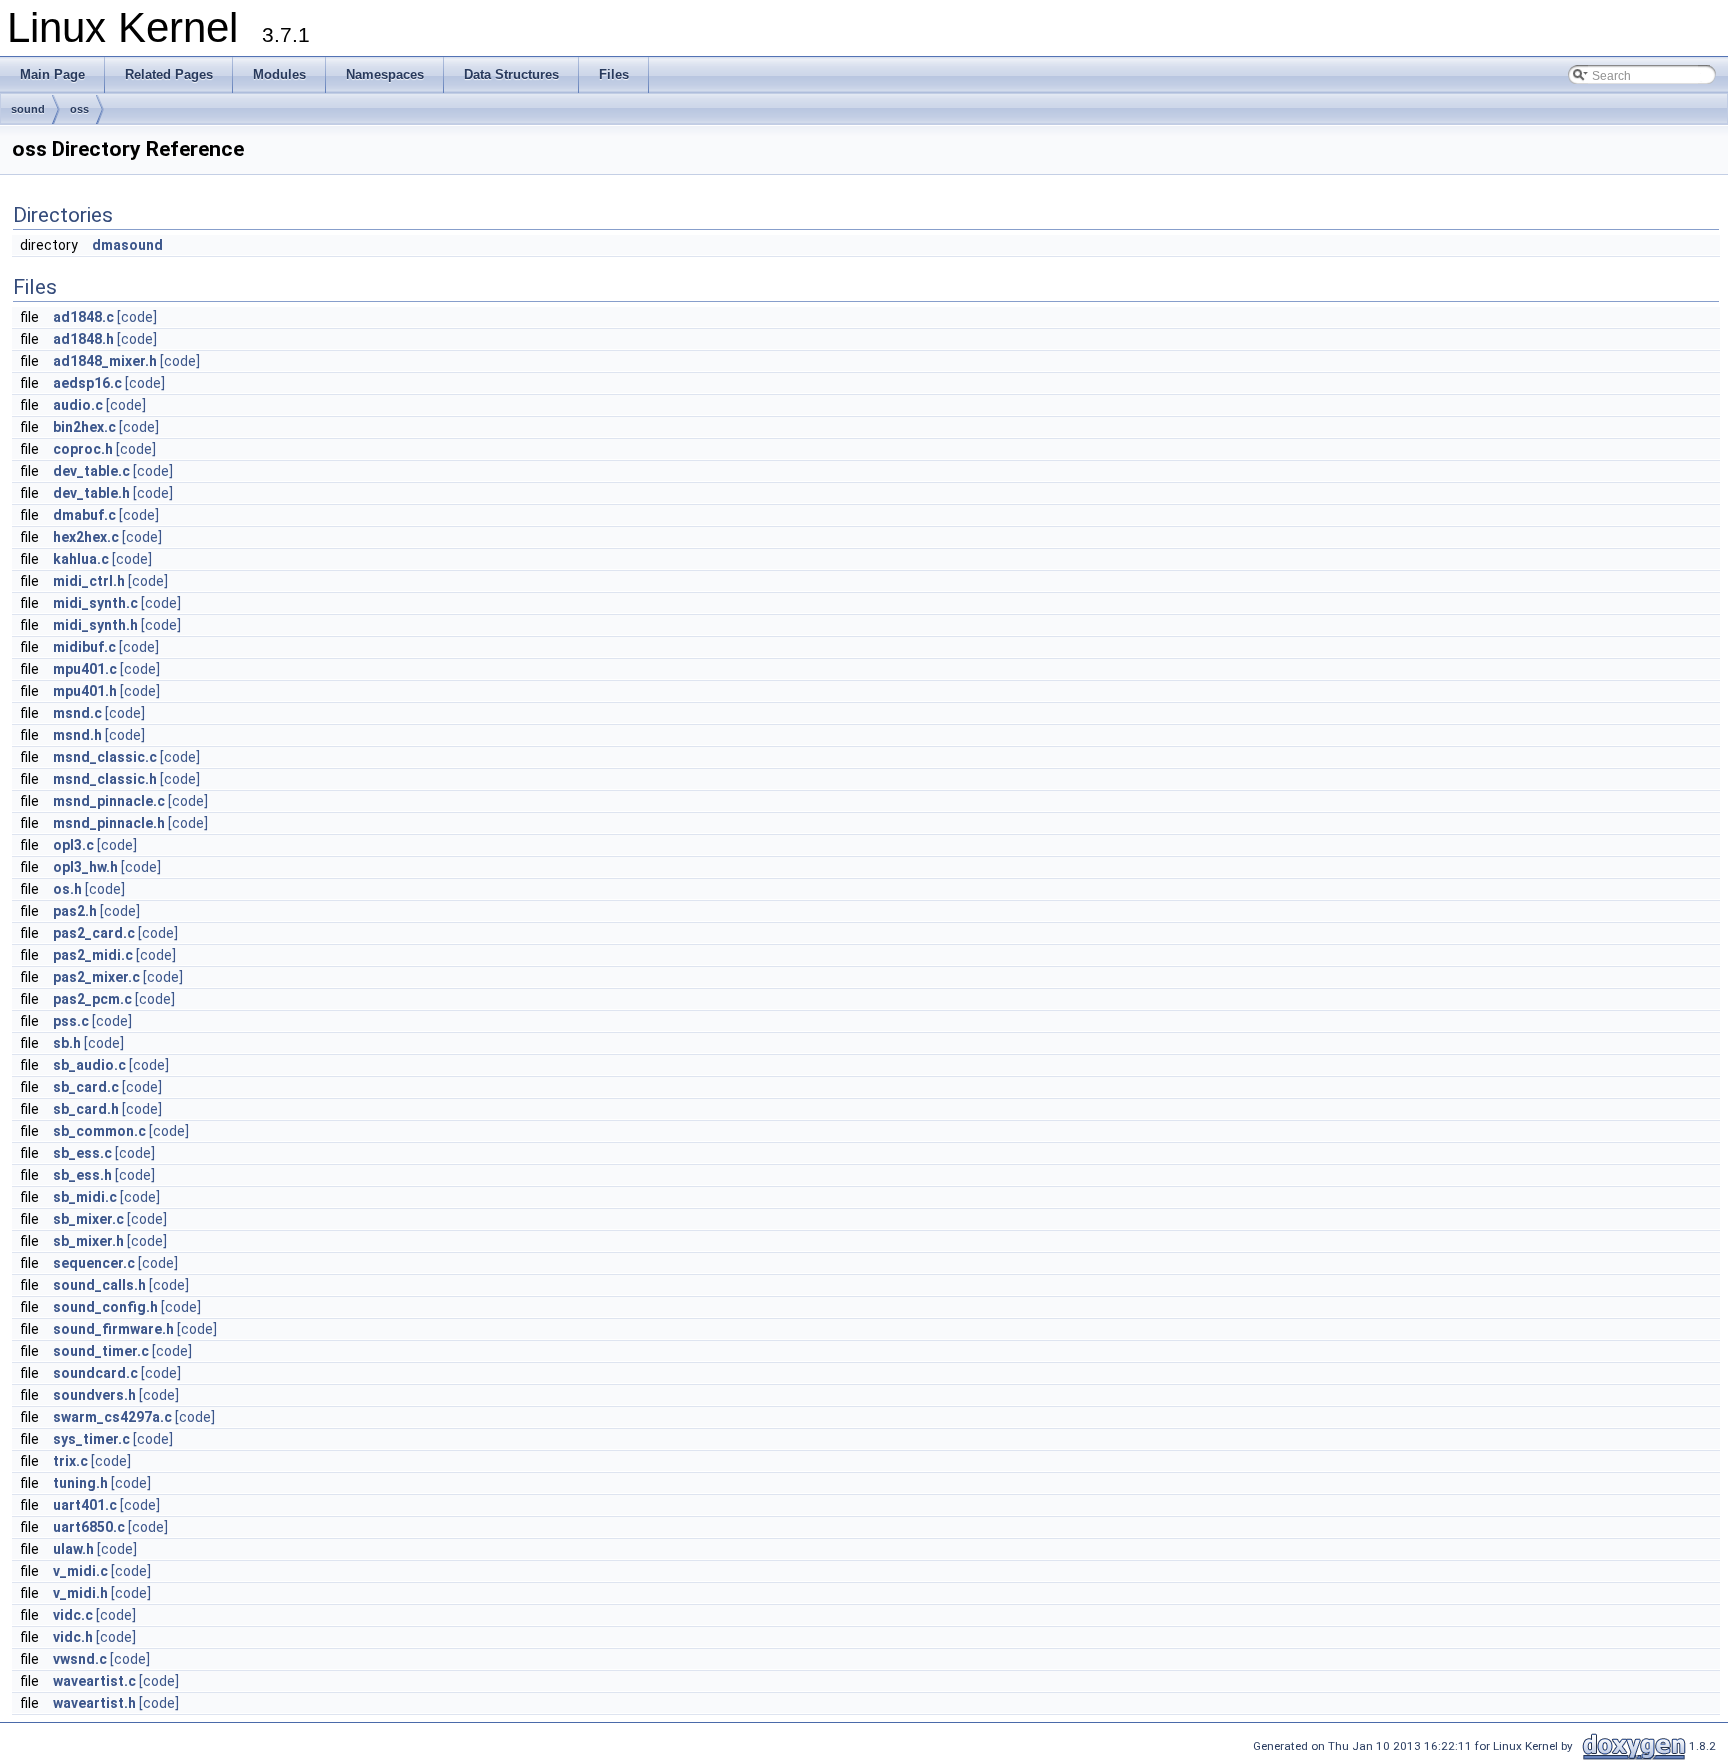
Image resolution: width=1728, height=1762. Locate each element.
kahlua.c (81, 559)
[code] (137, 317)
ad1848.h (83, 339)
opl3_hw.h (85, 867)
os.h (67, 889)
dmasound (127, 245)
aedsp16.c (87, 383)
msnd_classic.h (105, 779)
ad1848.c (83, 317)
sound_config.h (105, 1307)
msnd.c (77, 713)
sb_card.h (86, 1109)
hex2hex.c (86, 537)
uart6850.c (89, 1527)
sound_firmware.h (113, 1329)
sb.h (67, 1043)
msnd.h (77, 735)
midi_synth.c (95, 603)
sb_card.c (86, 1087)
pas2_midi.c (93, 955)
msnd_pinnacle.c (109, 801)
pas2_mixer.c (96, 977)
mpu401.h (85, 691)
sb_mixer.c (88, 1219)
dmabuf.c (84, 515)
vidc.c (73, 1615)
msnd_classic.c (105, 757)
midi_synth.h (95, 625)
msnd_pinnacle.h (109, 823)
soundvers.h (94, 1395)
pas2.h (75, 911)
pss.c (71, 1021)
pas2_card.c (94, 933)
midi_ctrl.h (89, 581)
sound (28, 109)
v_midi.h (80, 1593)
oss (79, 109)
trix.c (70, 1461)
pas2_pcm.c (92, 999)
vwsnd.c (80, 1659)
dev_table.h (91, 493)
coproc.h (83, 449)
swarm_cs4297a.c (112, 1417)
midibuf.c (84, 647)
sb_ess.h (82, 1175)
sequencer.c (94, 1263)
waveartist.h (94, 1703)
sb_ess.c (82, 1153)
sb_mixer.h (88, 1241)
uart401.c (85, 1505)
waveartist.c (94, 1681)
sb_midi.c (85, 1197)
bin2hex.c (84, 427)
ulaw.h (73, 1549)
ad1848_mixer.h (105, 361)
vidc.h (73, 1637)
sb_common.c (99, 1131)
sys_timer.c (91, 1439)
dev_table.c (91, 471)
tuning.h (80, 1483)
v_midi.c (80, 1571)
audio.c (78, 405)
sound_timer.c (101, 1351)
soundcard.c (95, 1373)
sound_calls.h (99, 1285)
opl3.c (73, 845)
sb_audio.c (89, 1065)
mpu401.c (85, 669)
